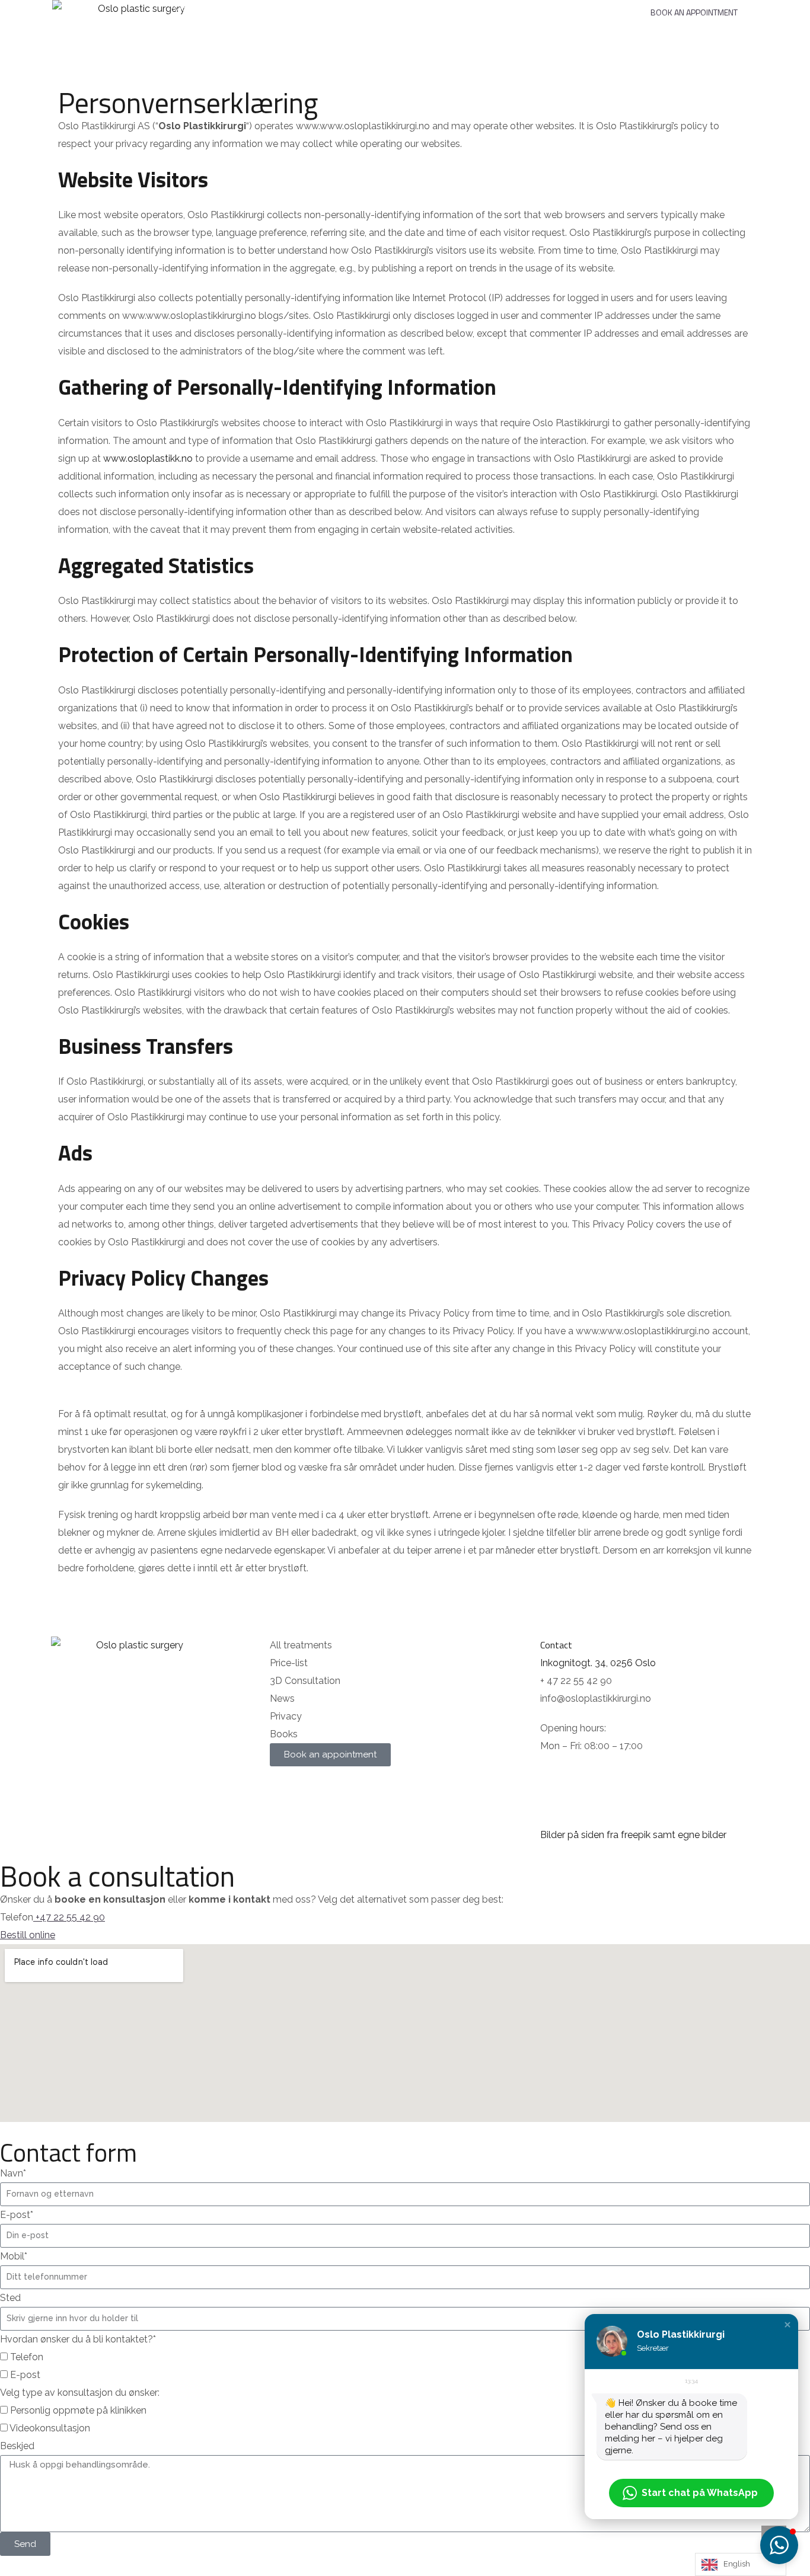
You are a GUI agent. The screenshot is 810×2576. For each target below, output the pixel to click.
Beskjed (17, 2446)
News (604, 7)
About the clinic (462, 7)
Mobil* (14, 2256)
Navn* (13, 2173)
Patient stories (376, 7)
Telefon (27, 2357)
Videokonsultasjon (50, 2428)
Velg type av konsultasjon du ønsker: (80, 2393)
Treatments (240, 7)
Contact (544, 7)
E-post (25, 2375)
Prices (310, 7)
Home (182, 7)
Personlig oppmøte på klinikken (78, 2410)
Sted (10, 2298)
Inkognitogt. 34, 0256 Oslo (598, 1663)
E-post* (17, 2215)
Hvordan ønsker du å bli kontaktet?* (78, 2339)
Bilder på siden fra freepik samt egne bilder (633, 1835)
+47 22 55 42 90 (70, 1917)
